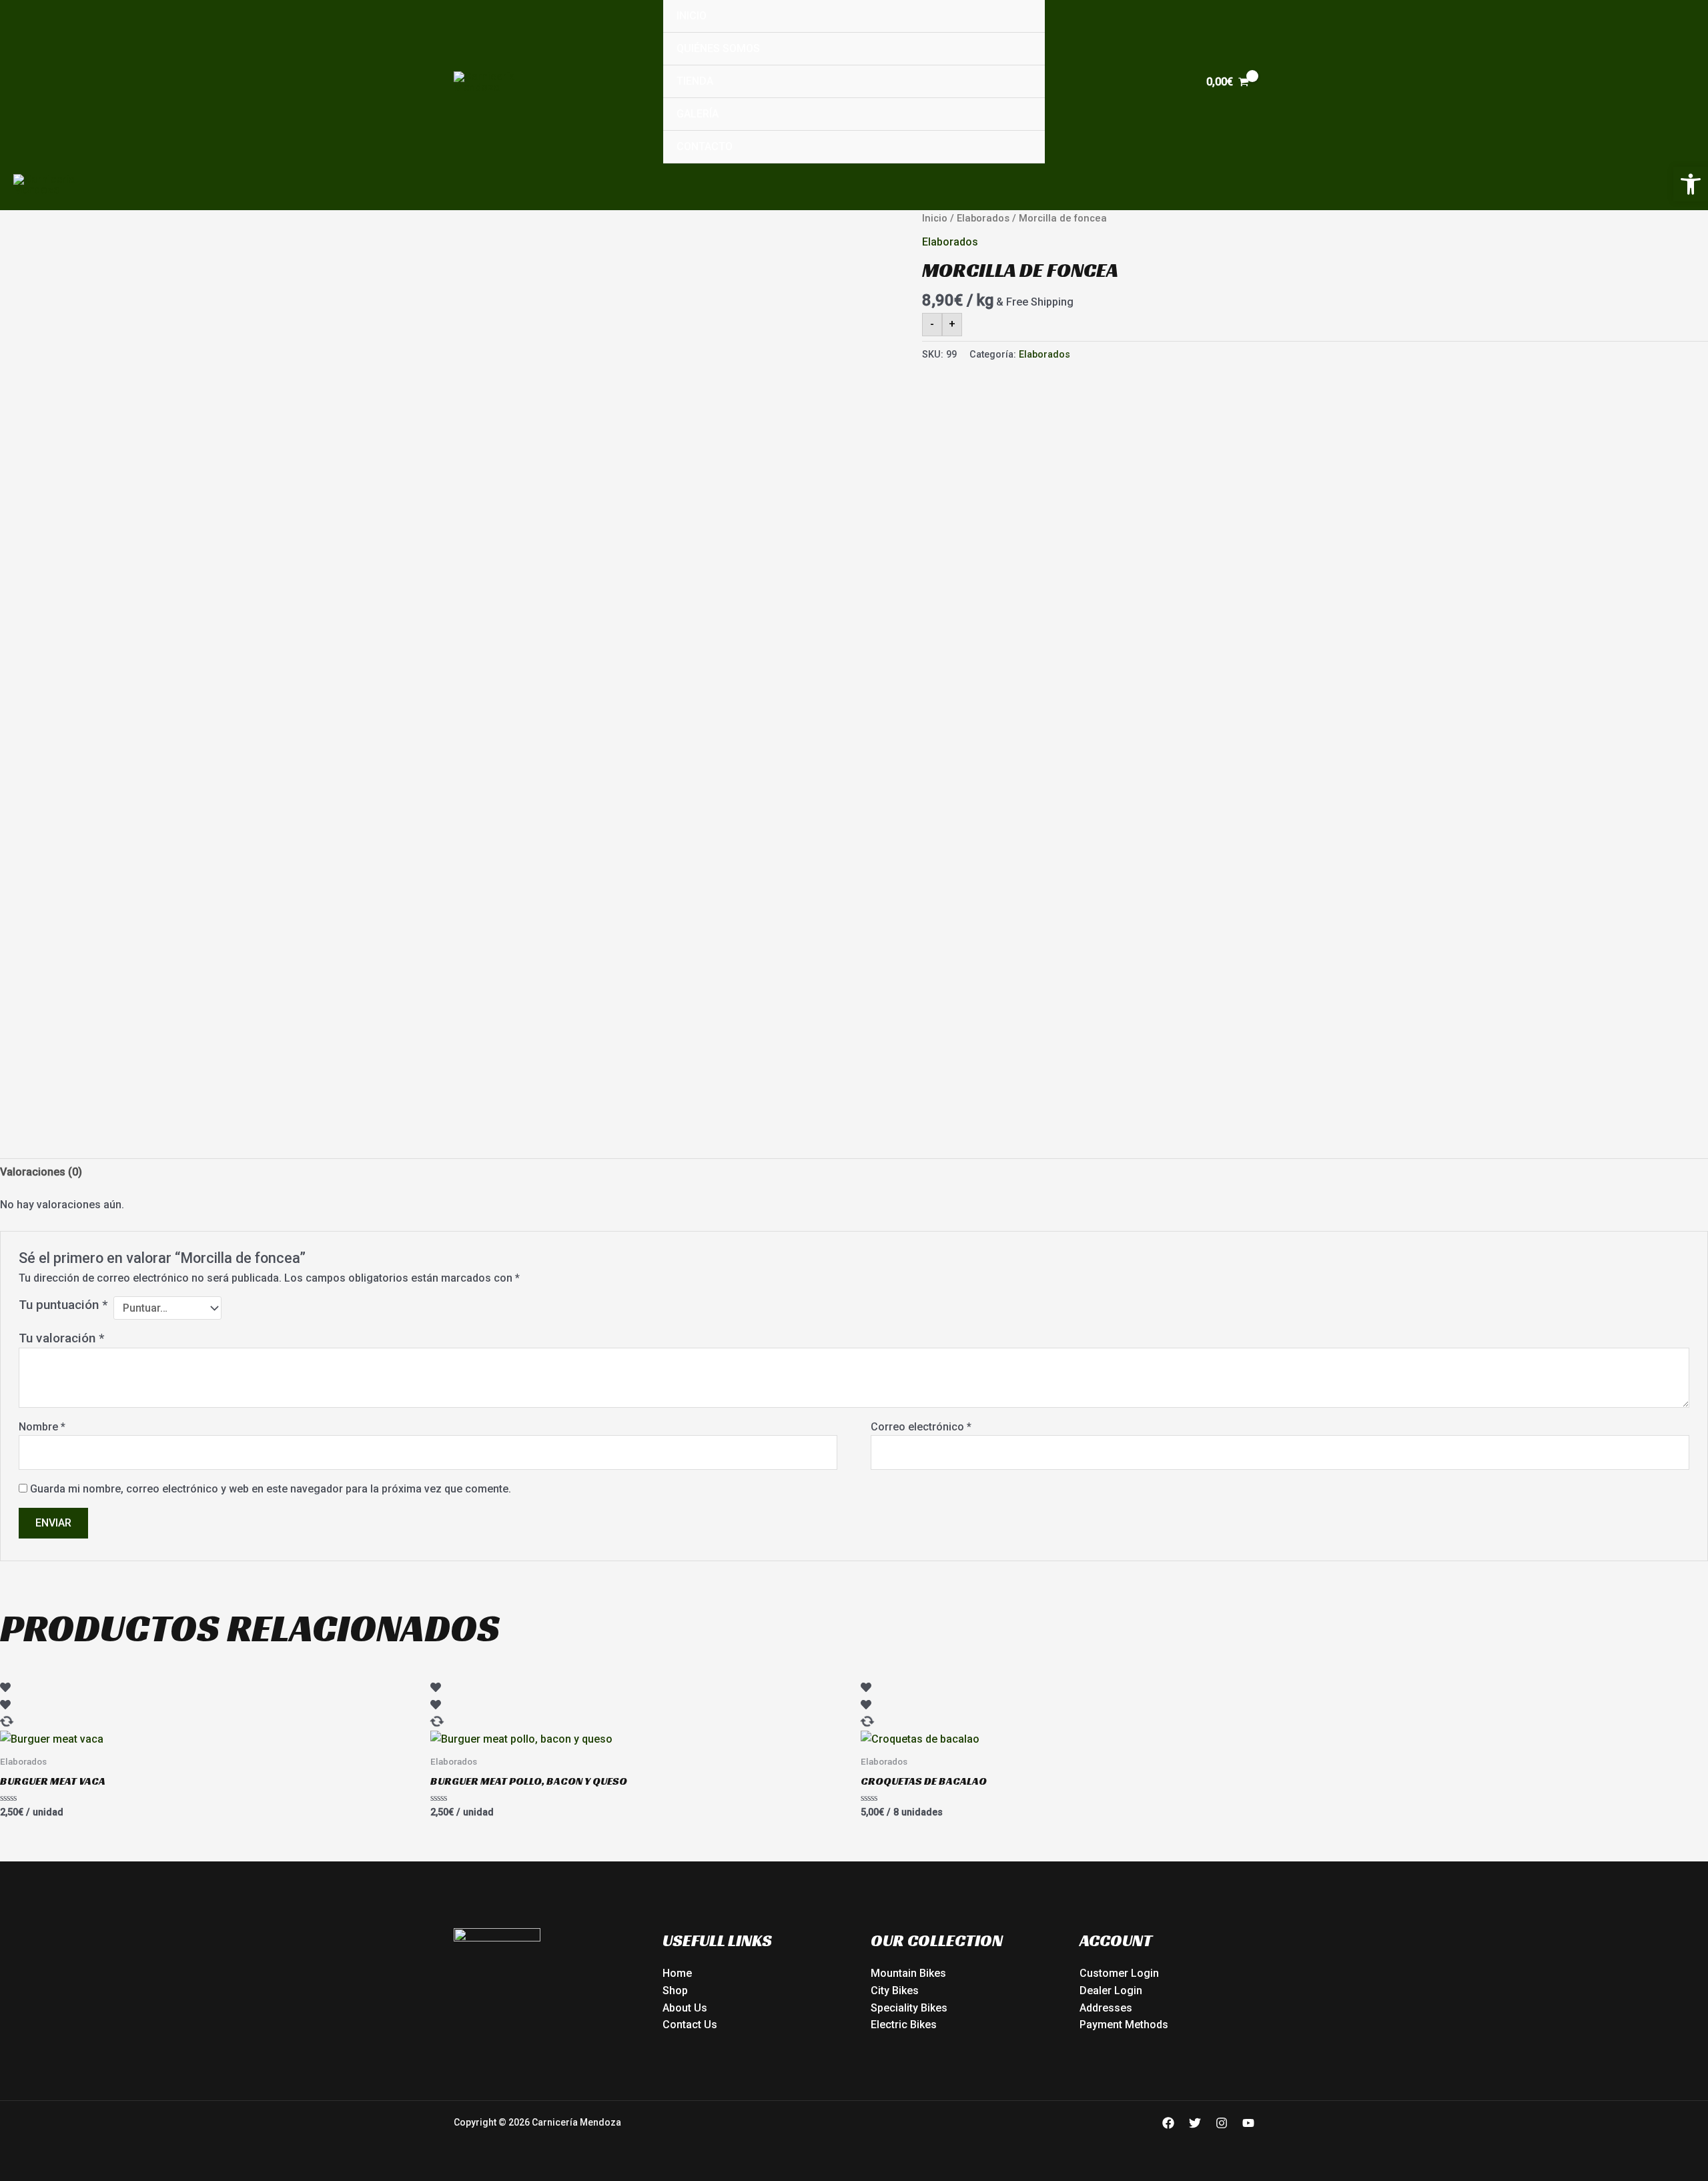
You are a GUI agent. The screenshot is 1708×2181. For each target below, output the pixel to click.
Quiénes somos (718, 48)
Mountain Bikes (908, 1973)
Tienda (695, 81)
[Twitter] (1195, 2123)
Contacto (705, 146)
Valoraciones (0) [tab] (41, 1172)
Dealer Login (1111, 1991)
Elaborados (983, 218)
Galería (698, 114)
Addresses (1106, 2008)
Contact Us (690, 2025)
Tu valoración (61, 1338)
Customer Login (1119, 1973)
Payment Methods (1124, 2025)
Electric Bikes (904, 2025)
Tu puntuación (63, 1305)
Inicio (692, 16)
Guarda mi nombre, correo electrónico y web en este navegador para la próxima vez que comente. (271, 1489)
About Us (685, 2008)
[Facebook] (1168, 2123)
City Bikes (895, 1991)
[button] (1691, 184)
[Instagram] (1222, 2123)
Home (677, 1973)
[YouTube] (1248, 2123)
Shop (675, 1991)
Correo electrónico (921, 1427)
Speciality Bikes (909, 2008)
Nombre (42, 1427)
